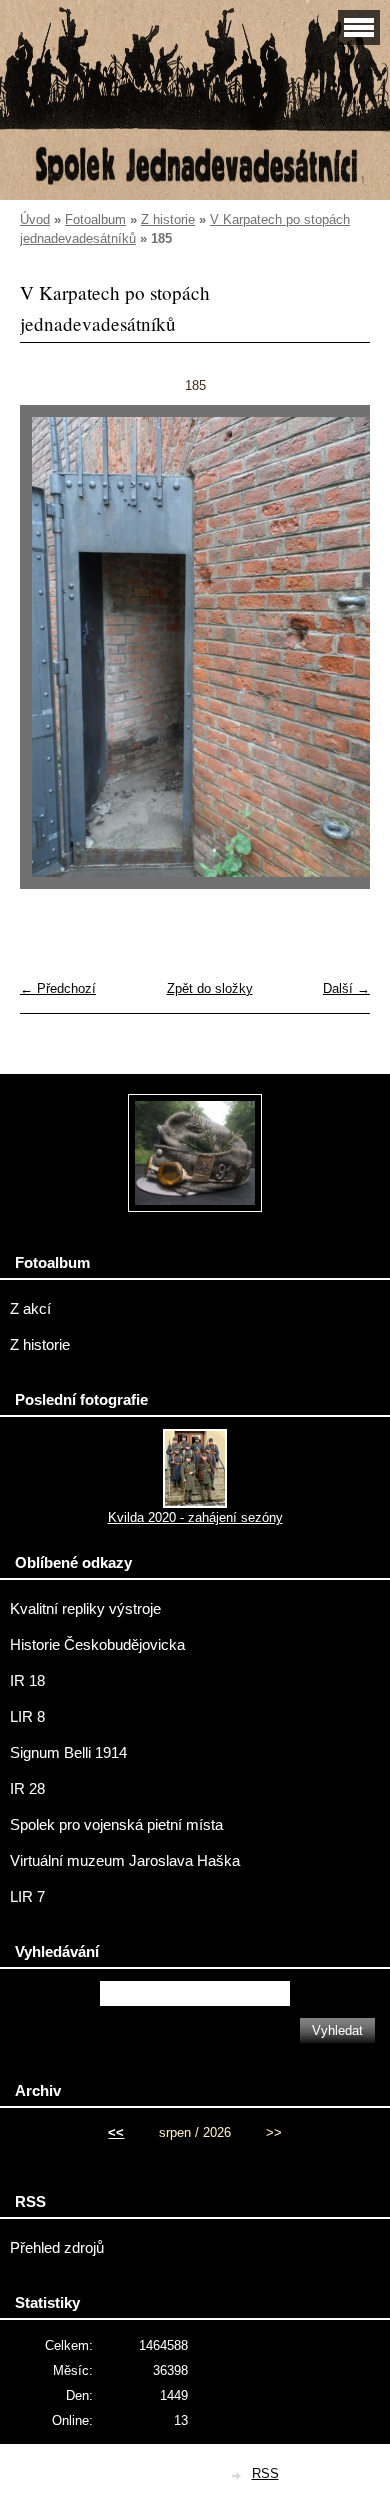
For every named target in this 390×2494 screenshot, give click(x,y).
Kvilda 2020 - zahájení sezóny (195, 1517)
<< (116, 2132)
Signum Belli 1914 (68, 1753)
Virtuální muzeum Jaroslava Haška (125, 1861)
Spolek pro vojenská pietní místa (116, 1825)
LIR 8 (27, 1717)
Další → (346, 988)
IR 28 (27, 1789)
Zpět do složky (210, 988)
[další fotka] (337, 656)
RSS (265, 2473)
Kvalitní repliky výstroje (85, 1609)
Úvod (35, 219)
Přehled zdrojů (57, 2248)
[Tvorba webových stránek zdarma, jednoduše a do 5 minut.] (238, 2475)
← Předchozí (58, 988)
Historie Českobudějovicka (97, 1645)
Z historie (168, 219)
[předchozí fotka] (52, 656)
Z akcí (30, 1309)
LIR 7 (27, 1897)
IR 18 (27, 1681)
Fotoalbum (95, 219)
